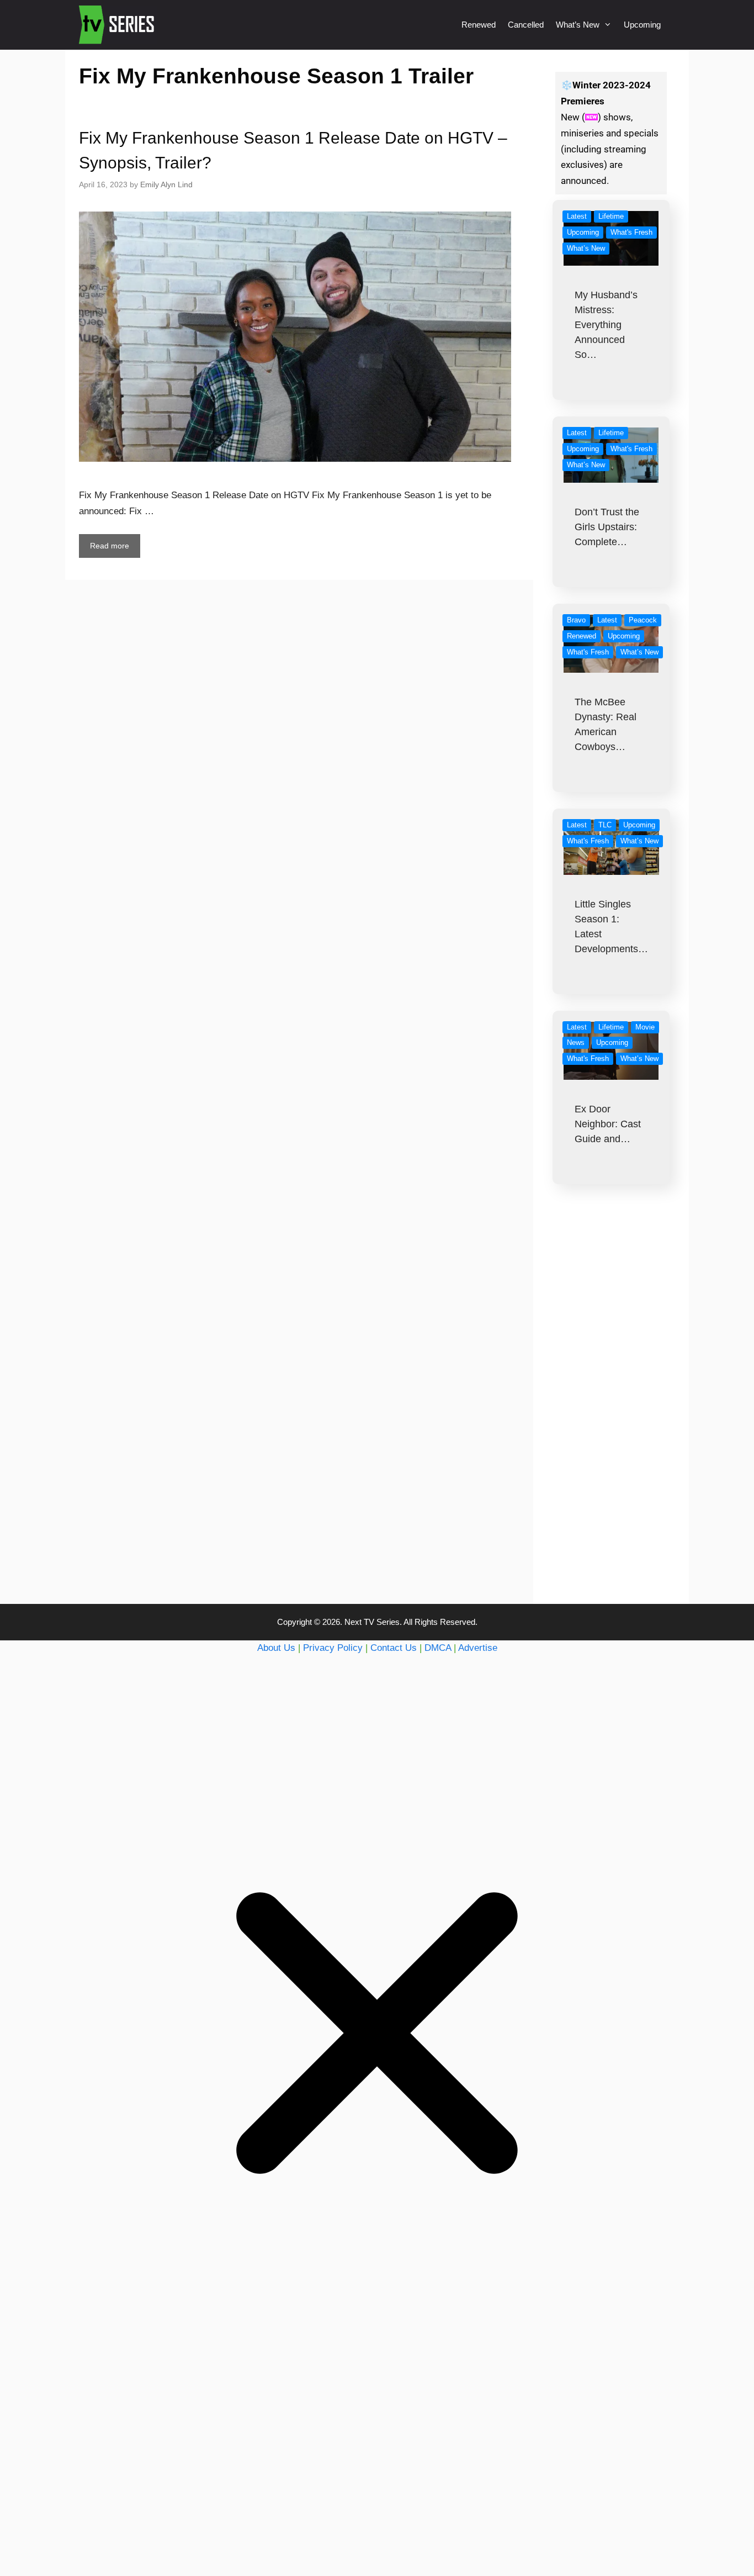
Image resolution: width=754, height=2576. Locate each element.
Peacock (643, 620)
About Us (276, 1648)
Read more (110, 546)
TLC (605, 825)
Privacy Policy (333, 1648)
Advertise (478, 1648)
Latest (577, 216)
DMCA (438, 1648)
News (576, 1042)
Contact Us (394, 1648)
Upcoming (642, 25)
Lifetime (611, 216)
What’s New (578, 25)
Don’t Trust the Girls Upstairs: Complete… (607, 527)
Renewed (479, 25)
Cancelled (526, 25)
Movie (645, 1027)
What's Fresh (631, 232)
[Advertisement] (611, 1416)
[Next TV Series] (118, 25)
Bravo (576, 620)
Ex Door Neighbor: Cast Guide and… (608, 1124)
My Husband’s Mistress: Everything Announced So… (606, 325)
